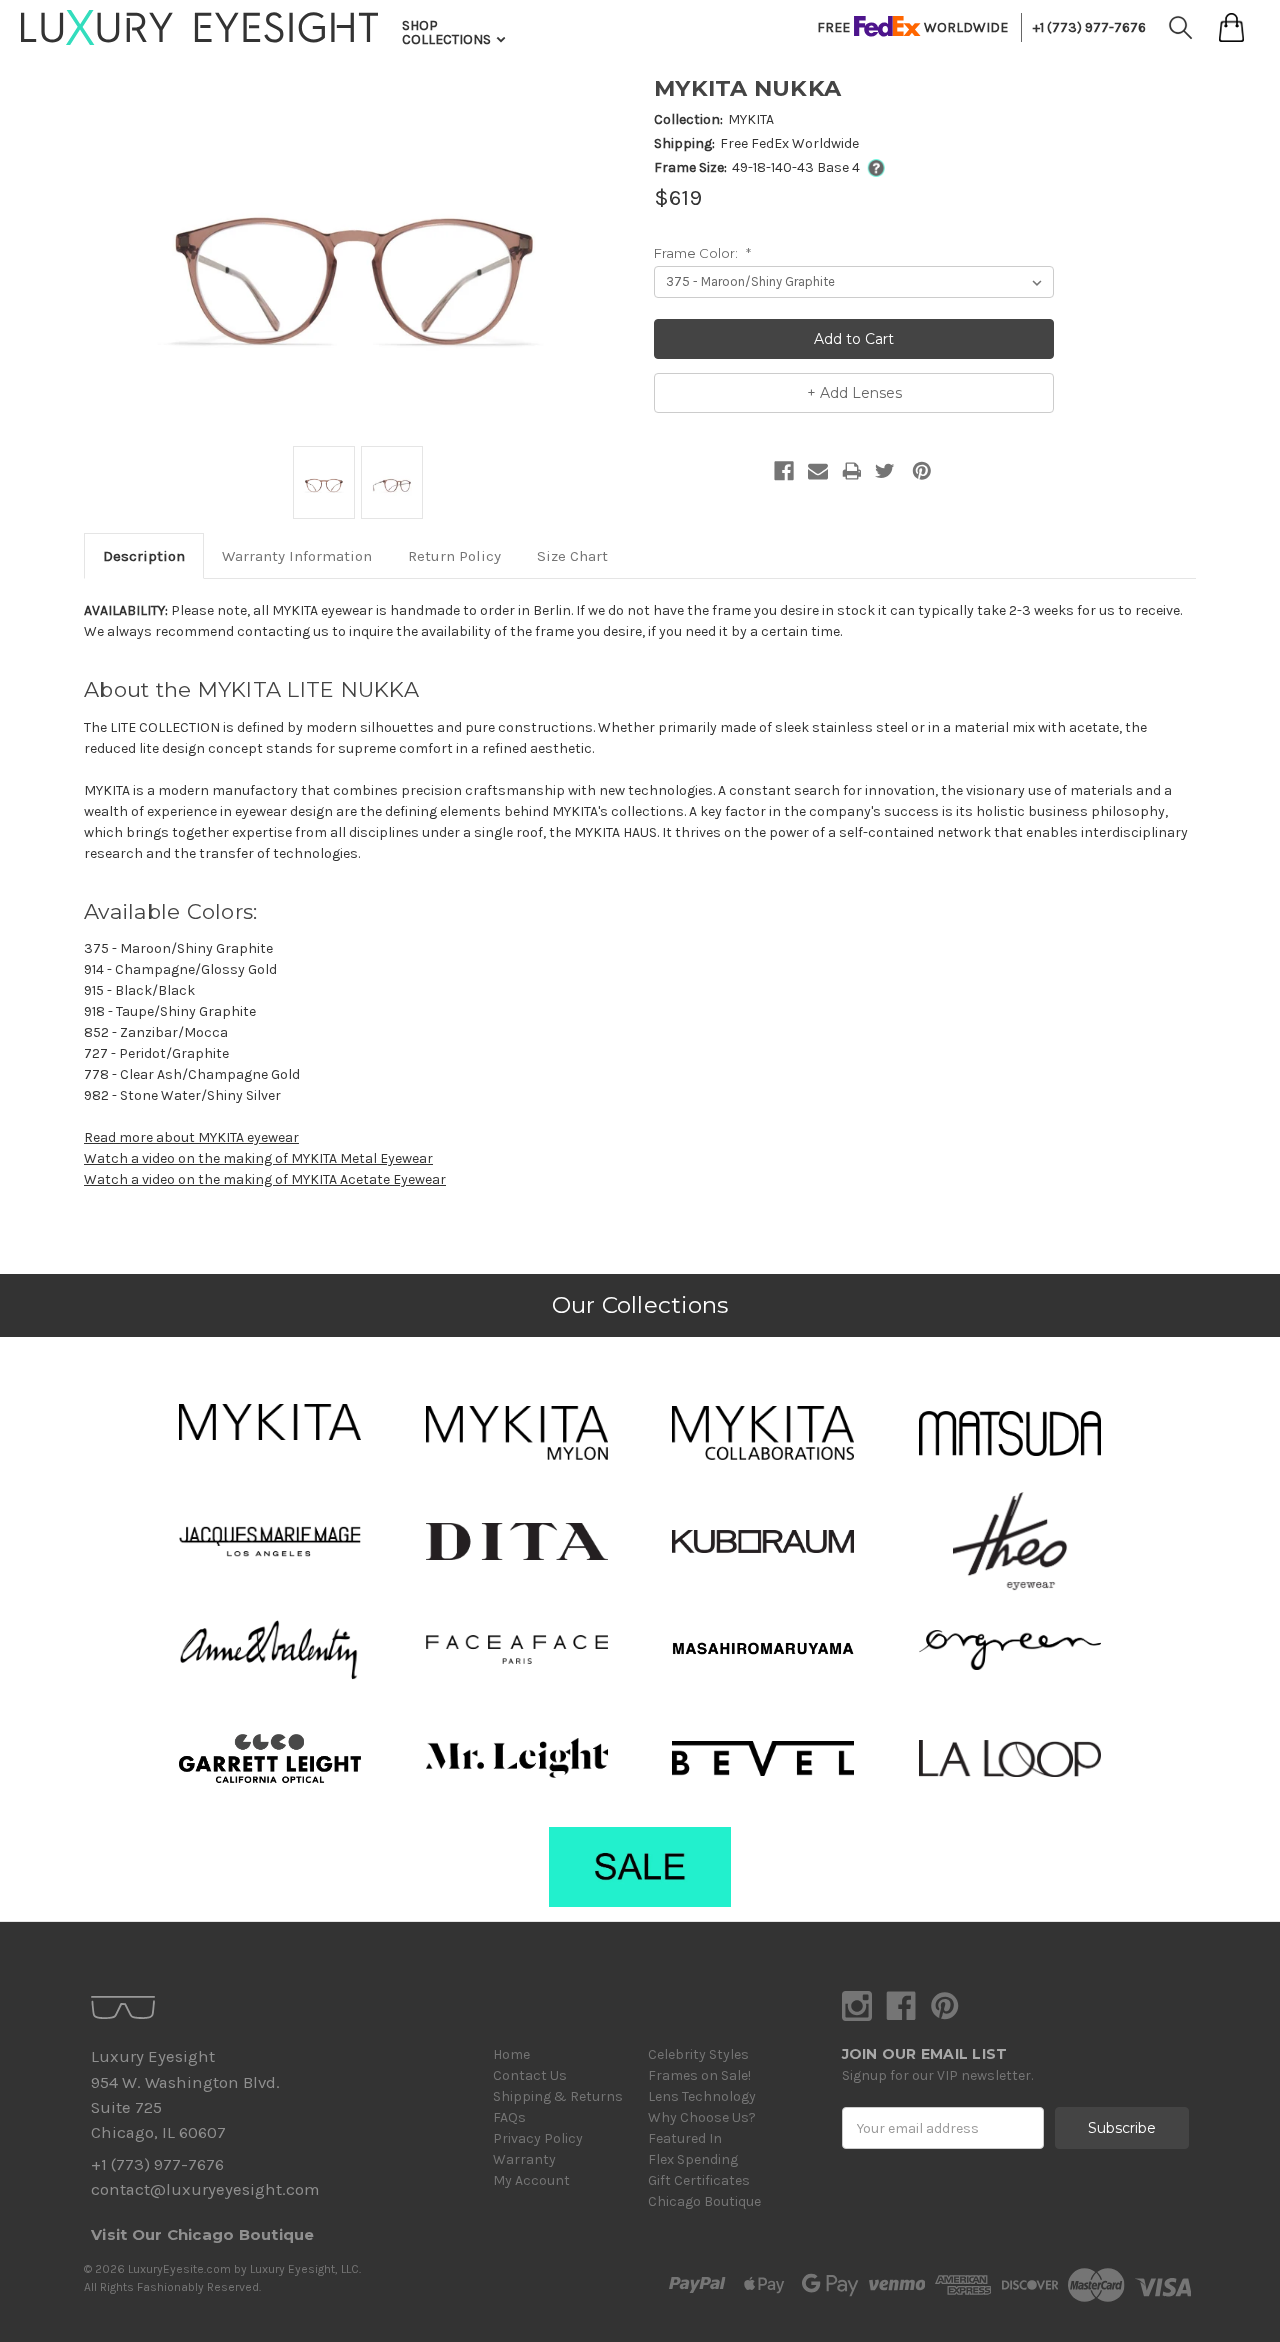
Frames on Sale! (699, 2075)
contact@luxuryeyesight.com (205, 2189)
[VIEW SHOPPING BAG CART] (1231, 27)
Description (144, 556)
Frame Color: (702, 253)
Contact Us (530, 2075)
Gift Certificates (699, 2180)
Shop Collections (448, 32)
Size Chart (572, 556)
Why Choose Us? (702, 2117)
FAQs (509, 2117)
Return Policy (454, 556)
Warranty (524, 2159)
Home (511, 2054)
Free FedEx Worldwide (789, 143)
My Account (531, 2180)
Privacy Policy (538, 2138)
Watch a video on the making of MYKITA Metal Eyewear (258, 1158)
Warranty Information (297, 556)
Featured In (685, 2138)
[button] (270, 1422)
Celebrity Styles (698, 2054)
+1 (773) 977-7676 (1089, 27)
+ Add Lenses (854, 393)
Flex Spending (693, 2159)
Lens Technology (702, 2096)
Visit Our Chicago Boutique (203, 2234)
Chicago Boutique (704, 2201)
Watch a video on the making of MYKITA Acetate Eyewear (265, 1179)
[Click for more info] (872, 167)
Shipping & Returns (558, 2096)
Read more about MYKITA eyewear (191, 1137)
